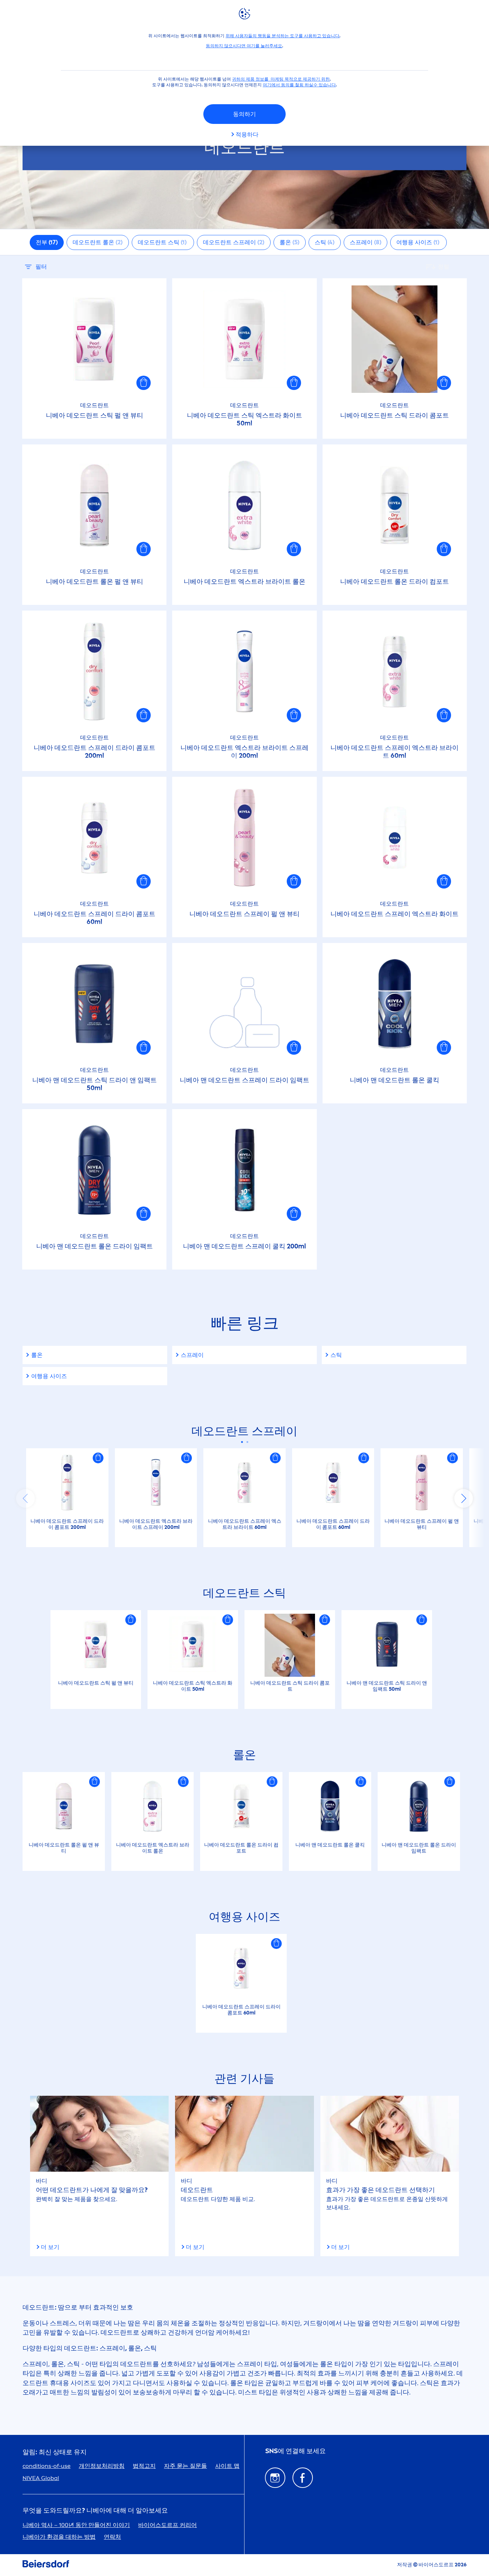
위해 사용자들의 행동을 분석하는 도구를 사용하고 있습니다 (282, 36)
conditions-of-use (47, 2466)
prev (25, 1498)
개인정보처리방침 (102, 2466)
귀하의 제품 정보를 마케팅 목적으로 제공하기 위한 (281, 79)
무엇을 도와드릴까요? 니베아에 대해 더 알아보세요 (95, 2511)
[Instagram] (275, 2478)
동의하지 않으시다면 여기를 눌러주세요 (244, 46)
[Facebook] (303, 2478)
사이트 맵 (227, 2466)
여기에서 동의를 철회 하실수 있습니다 (299, 85)
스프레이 (192, 1355)
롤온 (37, 1355)
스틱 (336, 1355)
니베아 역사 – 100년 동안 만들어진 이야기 (76, 2525)
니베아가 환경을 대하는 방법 (59, 2537)
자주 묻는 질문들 (185, 2466)
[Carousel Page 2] (247, 1442)
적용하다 (247, 134)
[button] (144, 383)
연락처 (112, 2537)
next (464, 1498)
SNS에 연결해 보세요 (296, 2451)
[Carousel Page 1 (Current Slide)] (242, 1442)
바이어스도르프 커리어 (168, 2525)
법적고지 (144, 2466)
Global (41, 2478)
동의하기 (245, 114)
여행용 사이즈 (49, 1376)
